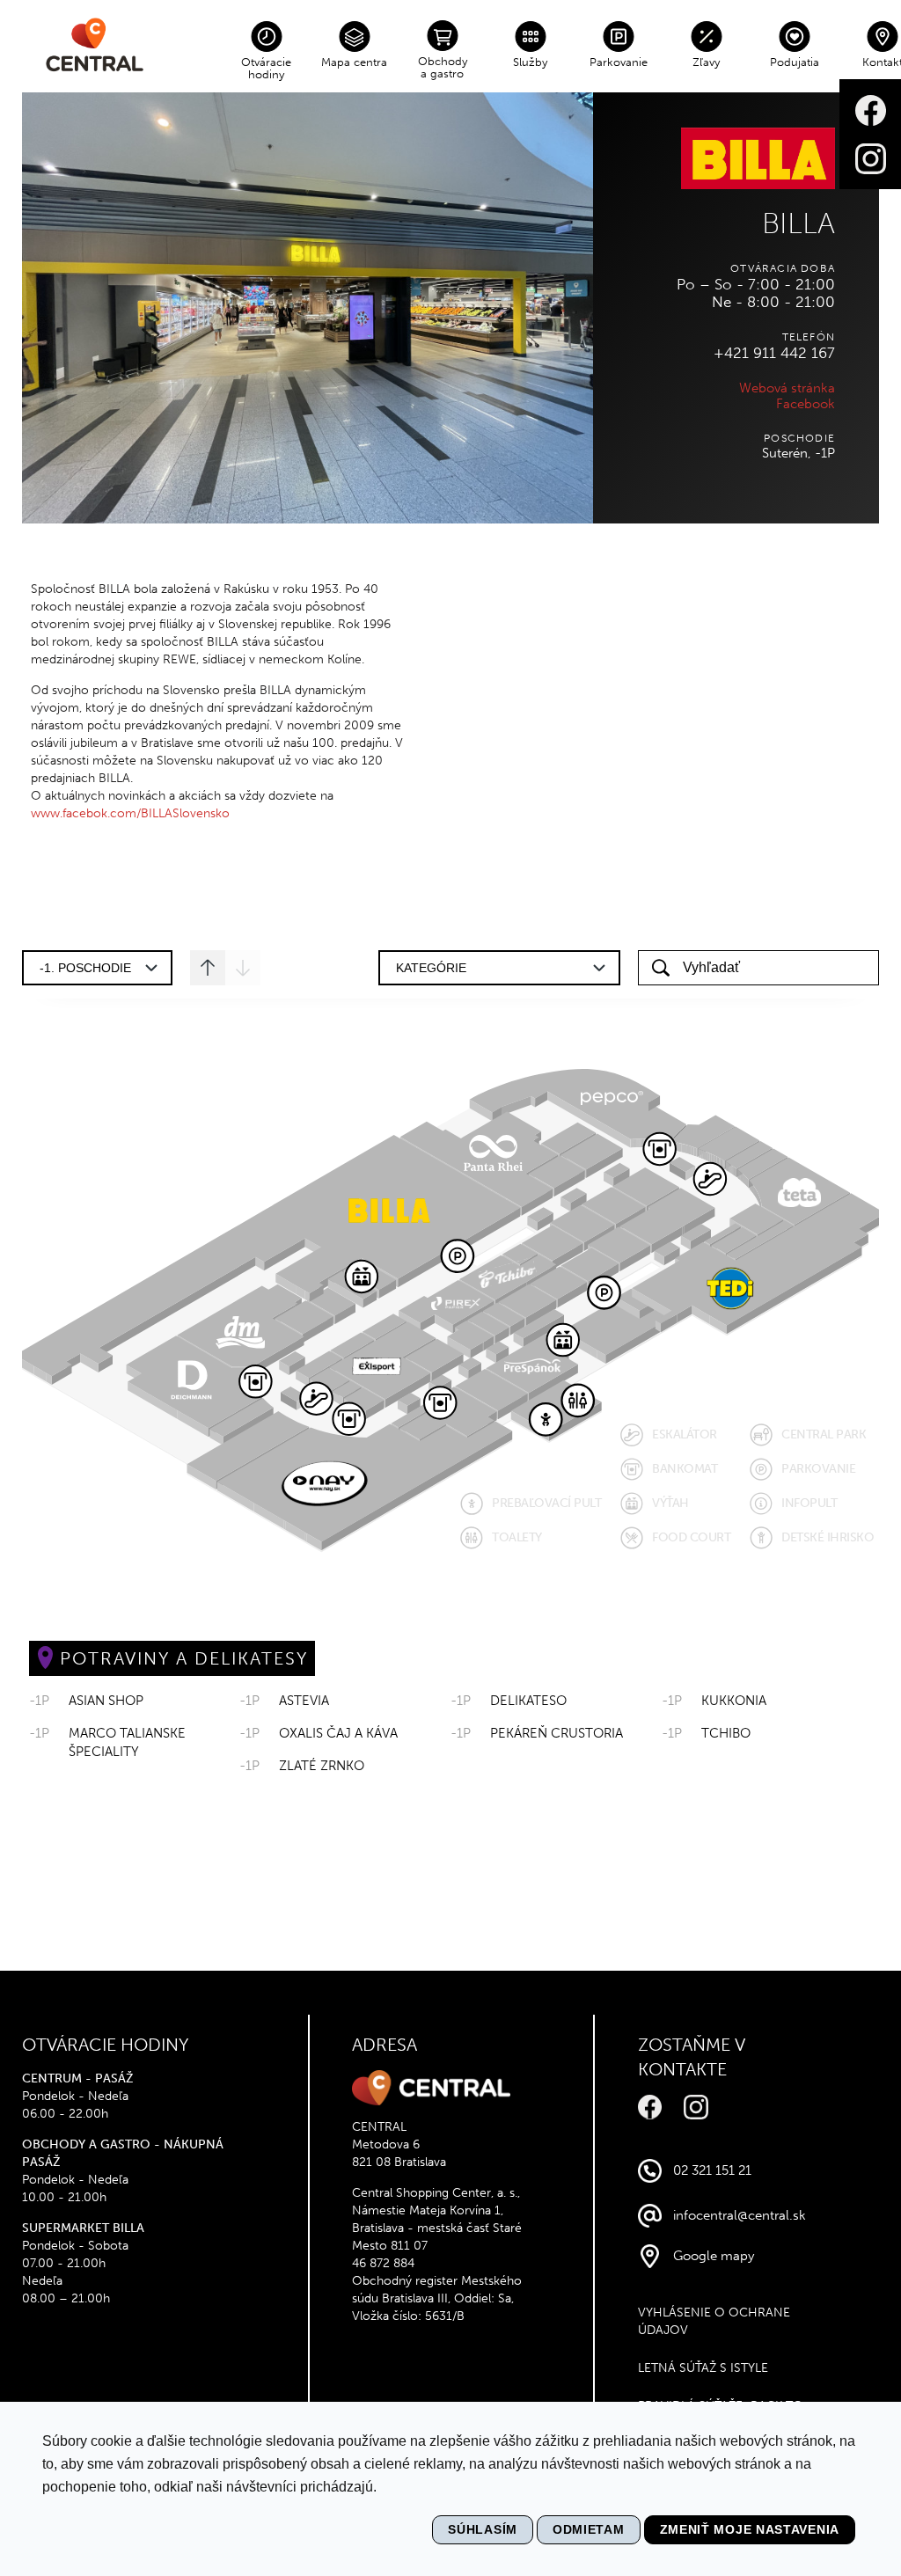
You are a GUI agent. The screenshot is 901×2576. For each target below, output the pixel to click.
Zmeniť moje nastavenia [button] (750, 2529)
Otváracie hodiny (266, 68)
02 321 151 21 (712, 2170)
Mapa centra (354, 62)
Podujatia (795, 62)
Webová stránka (787, 388)
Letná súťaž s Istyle (703, 2368)
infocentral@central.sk (740, 2215)
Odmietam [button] (589, 2529)
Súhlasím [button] (483, 2529)
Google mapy (714, 2256)
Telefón (809, 337)
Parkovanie (619, 62)
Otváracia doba (783, 268)
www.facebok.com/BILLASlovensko (130, 813)
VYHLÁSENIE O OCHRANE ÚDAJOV (714, 2321)
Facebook (806, 404)
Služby (530, 62)
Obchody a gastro (443, 67)
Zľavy (706, 62)
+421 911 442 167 (774, 353)
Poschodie (799, 438)
